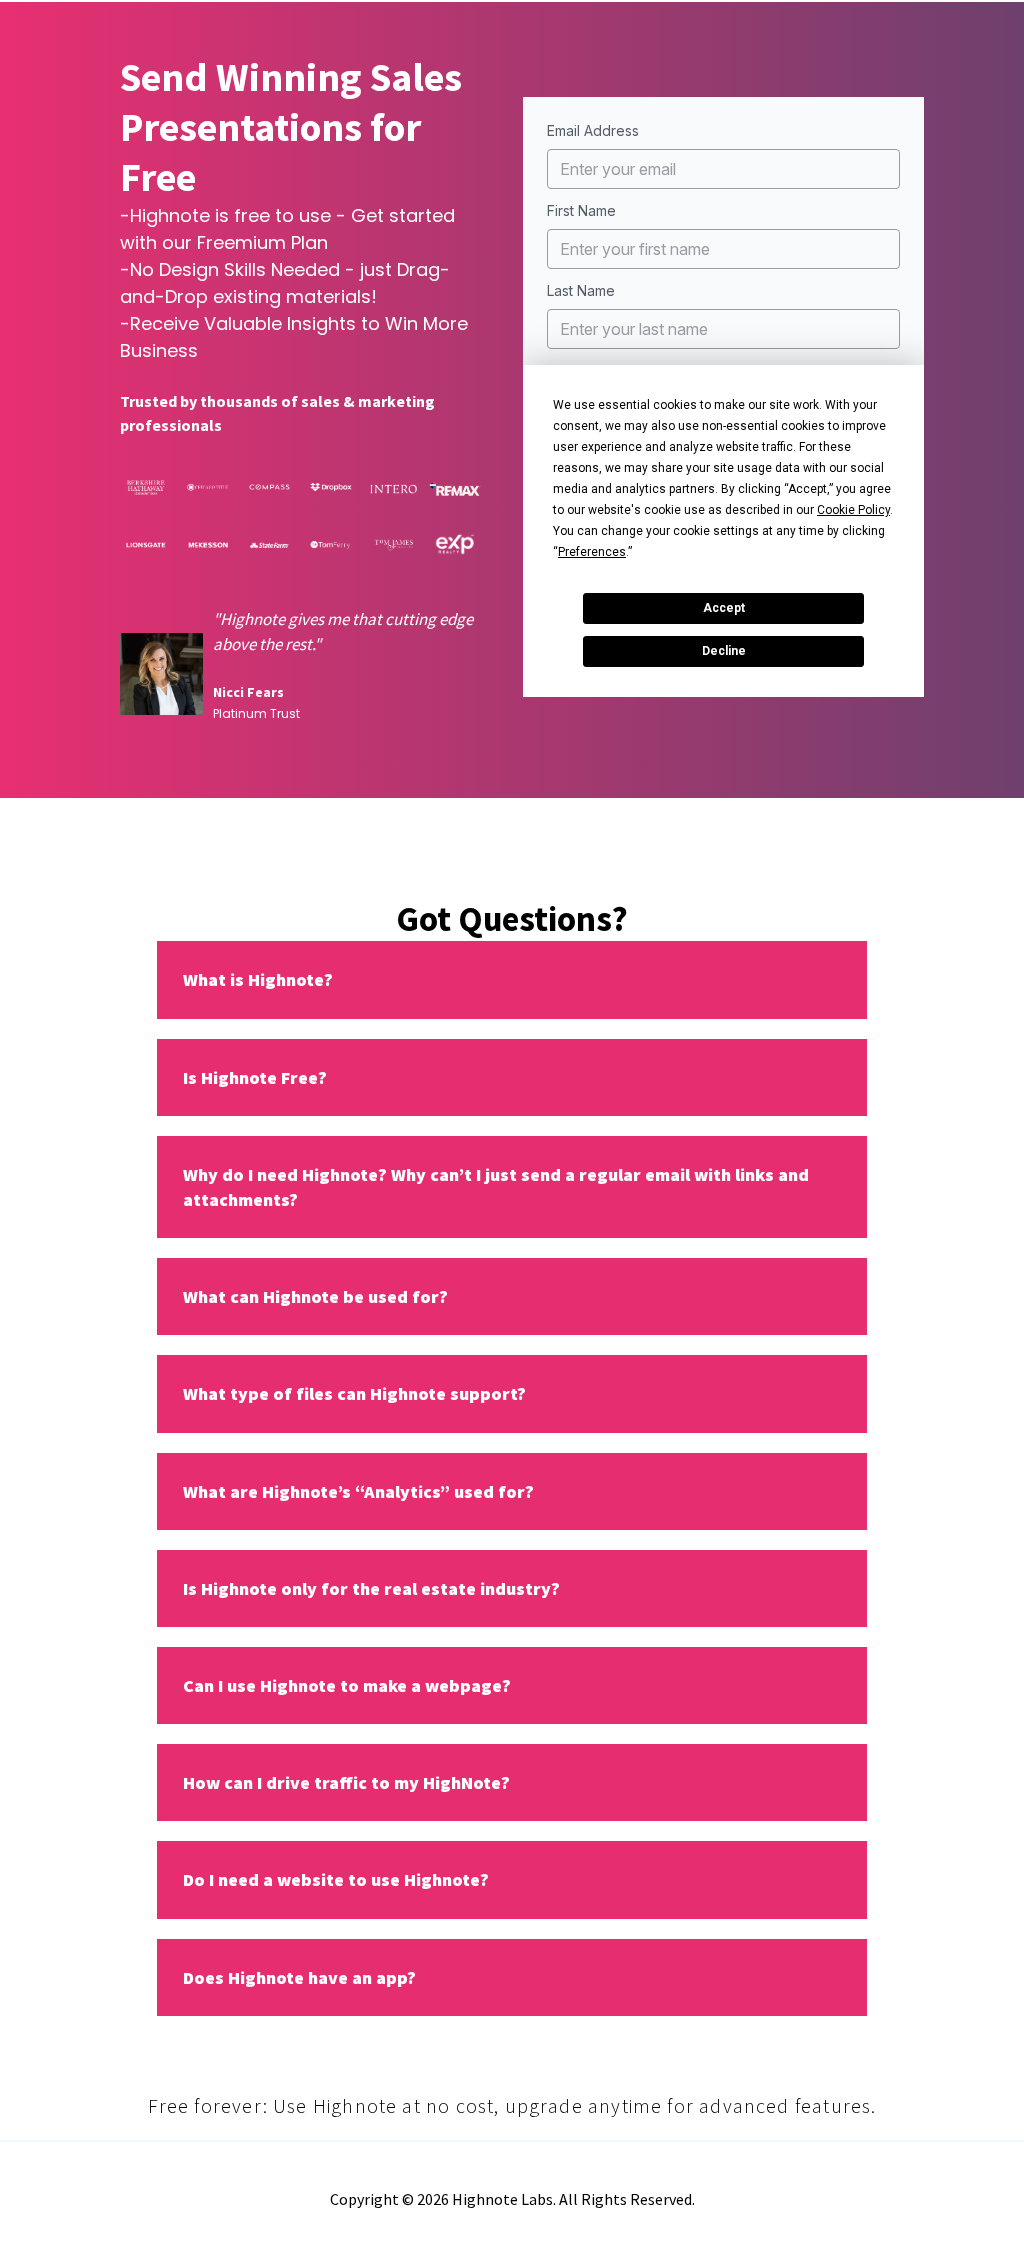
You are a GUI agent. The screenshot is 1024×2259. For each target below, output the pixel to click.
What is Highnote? (258, 979)
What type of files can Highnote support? (354, 1393)
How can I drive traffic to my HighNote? (346, 1782)
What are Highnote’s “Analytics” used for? (358, 1491)
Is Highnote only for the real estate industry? (371, 1588)
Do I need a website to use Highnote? (336, 1879)
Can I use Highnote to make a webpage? (347, 1685)
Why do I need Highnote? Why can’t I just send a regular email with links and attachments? (496, 1187)
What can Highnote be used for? (315, 1296)
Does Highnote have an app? (299, 1977)
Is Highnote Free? (255, 1077)
